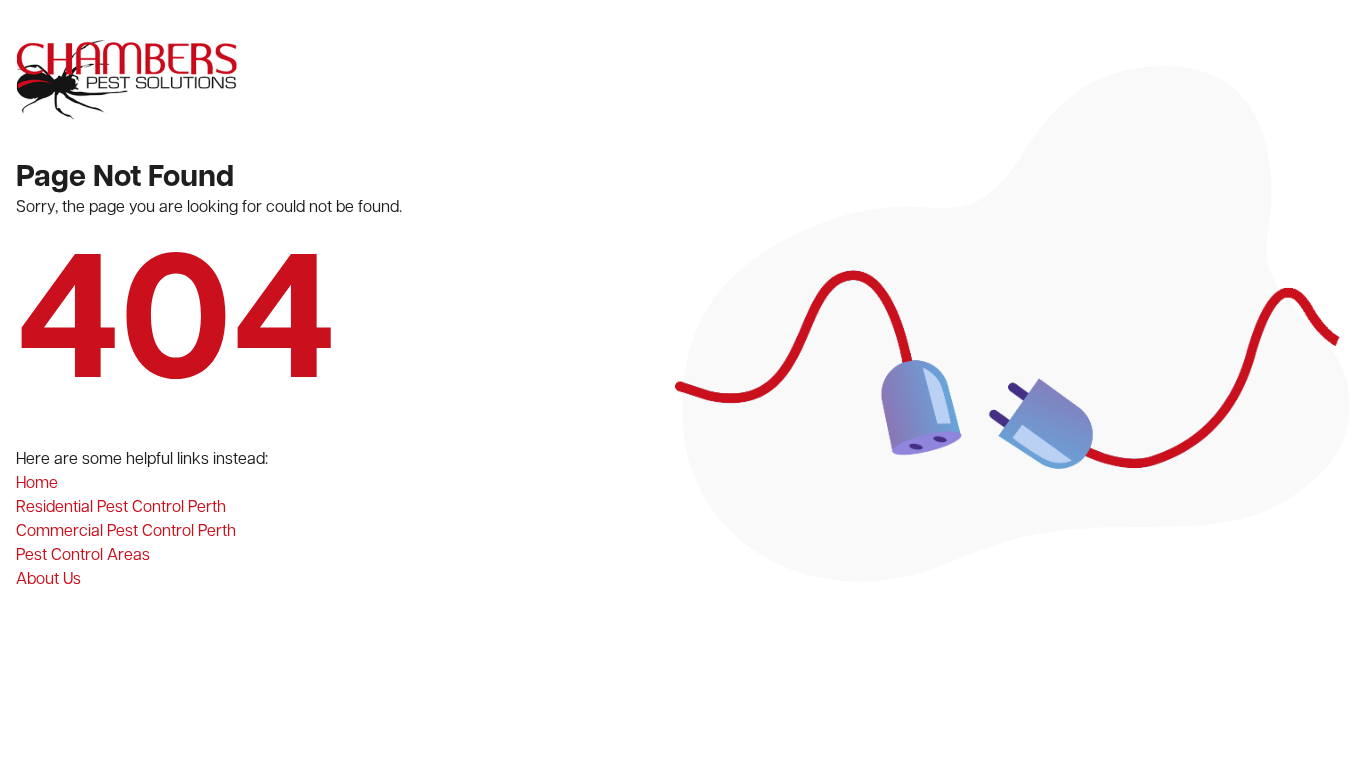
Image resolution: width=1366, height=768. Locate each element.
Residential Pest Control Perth (121, 507)
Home (37, 483)
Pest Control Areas (83, 555)
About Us (48, 579)
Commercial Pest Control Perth (126, 531)
